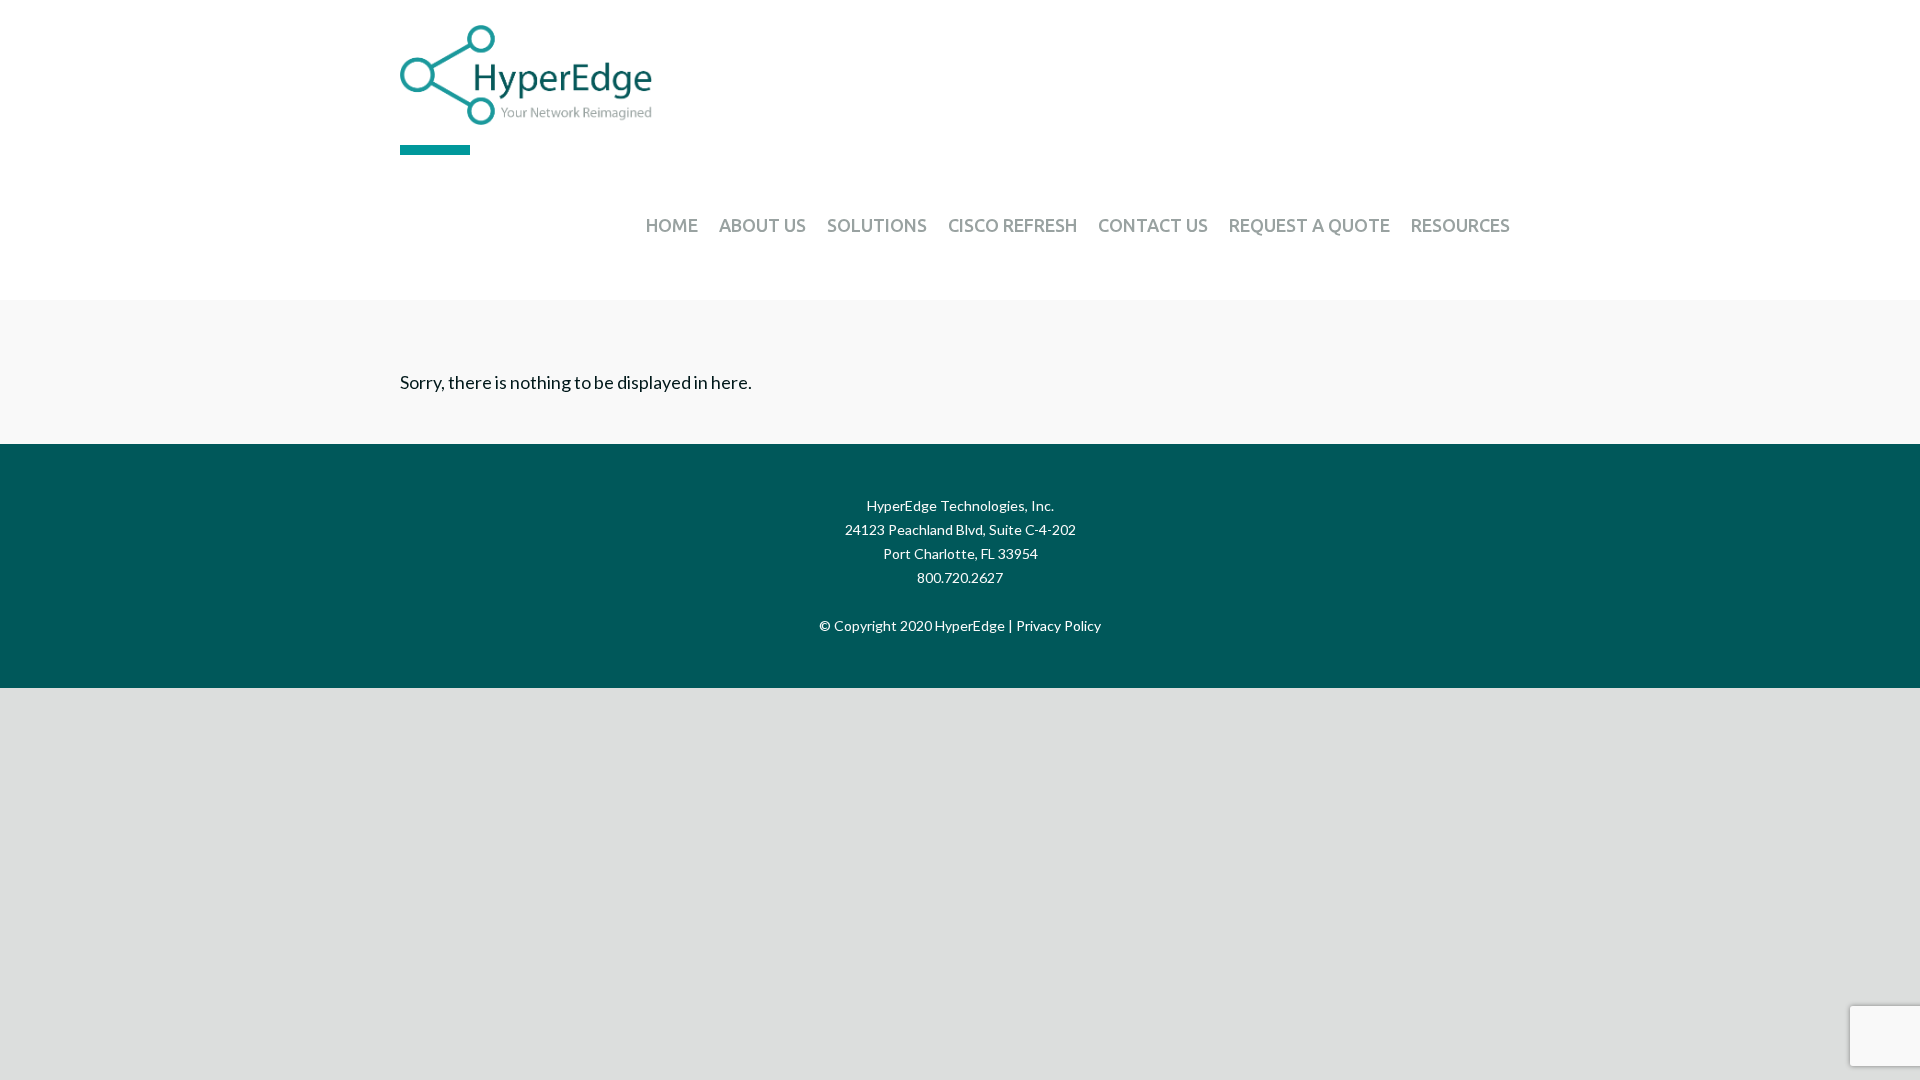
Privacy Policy (1058, 625)
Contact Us (1153, 225)
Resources (1460, 225)
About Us (762, 225)
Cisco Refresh (1012, 225)
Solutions (877, 225)
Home (672, 225)
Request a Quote (1309, 225)
